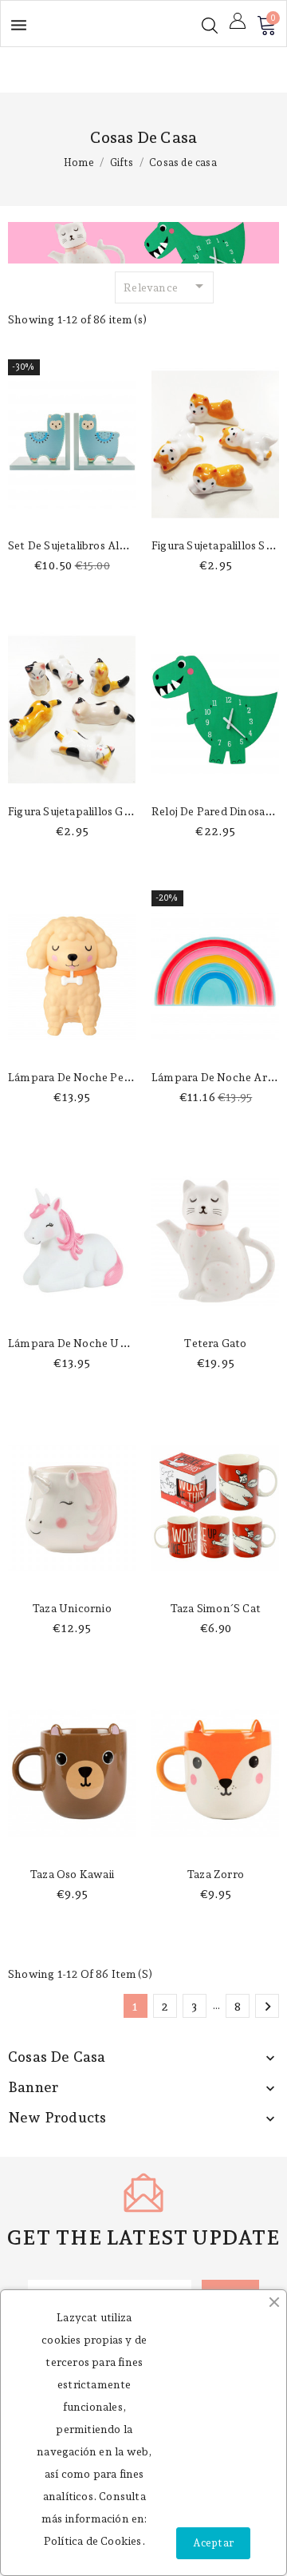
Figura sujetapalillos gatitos (81, 811)
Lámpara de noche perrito (78, 1077)
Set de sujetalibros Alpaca (76, 545)
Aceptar (213, 2543)
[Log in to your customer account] (238, 21)
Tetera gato (215, 1343)
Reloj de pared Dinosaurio (218, 811)
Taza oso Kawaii (72, 1874)
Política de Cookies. (94, 2541)
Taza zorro (215, 1874)
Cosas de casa (57, 2057)
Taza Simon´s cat (215, 1608)
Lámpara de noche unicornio (85, 1343)
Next (268, 2007)
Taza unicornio (72, 1608)
